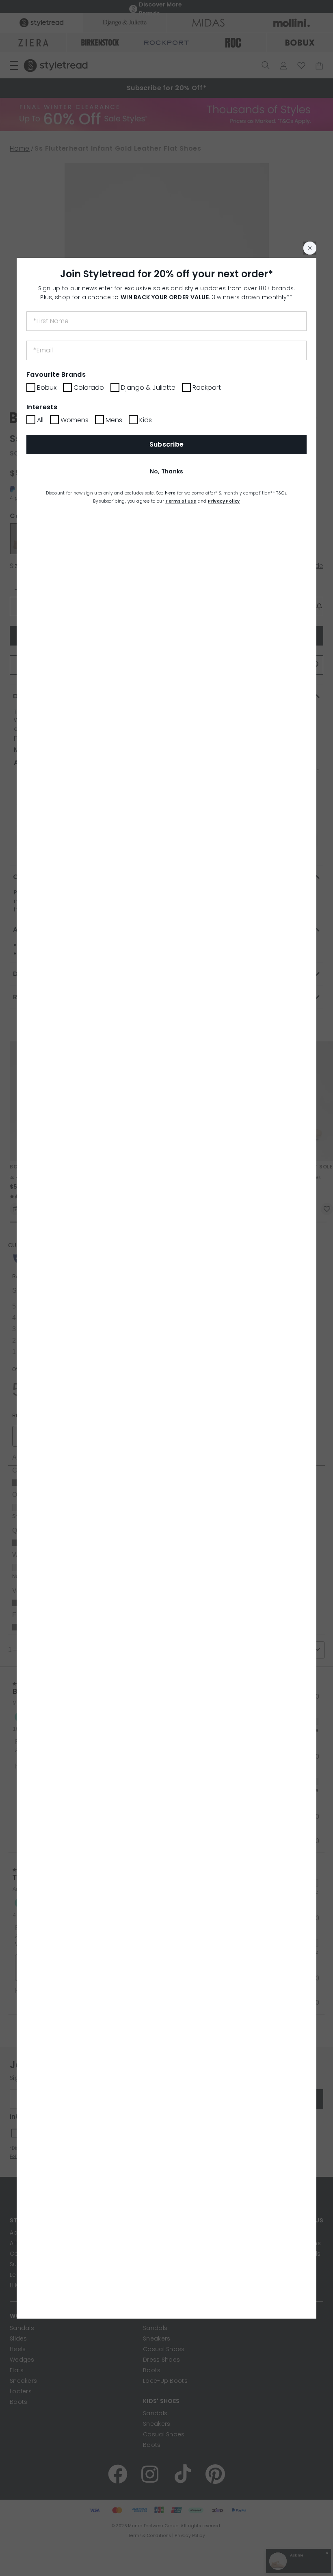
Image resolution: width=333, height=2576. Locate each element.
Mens (114, 420)
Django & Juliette (148, 388)
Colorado (89, 388)
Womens (75, 420)
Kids (146, 420)
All (40, 420)
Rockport (207, 388)
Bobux (47, 388)
